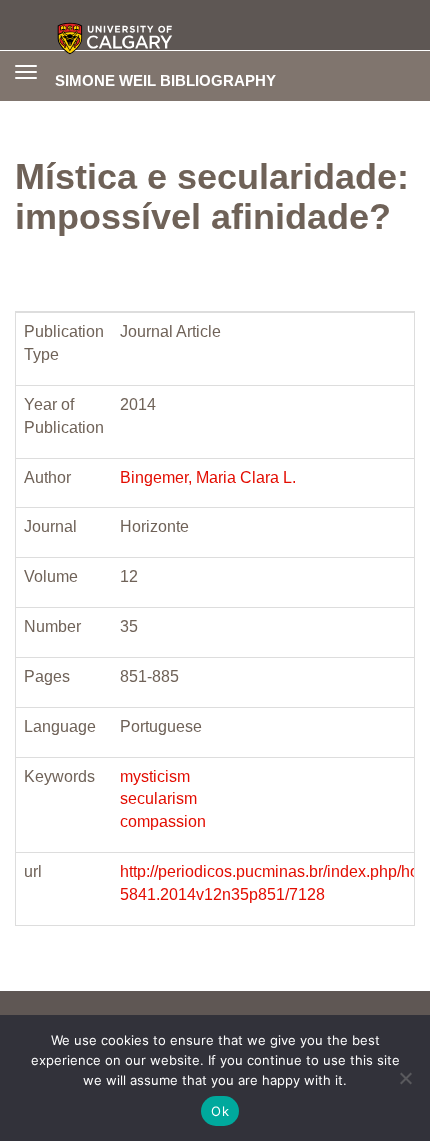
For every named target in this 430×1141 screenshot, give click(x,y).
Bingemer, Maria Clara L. (208, 477)
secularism (158, 798)
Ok (220, 1111)
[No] (405, 1078)
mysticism (155, 776)
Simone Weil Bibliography (165, 80)
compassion (163, 821)
